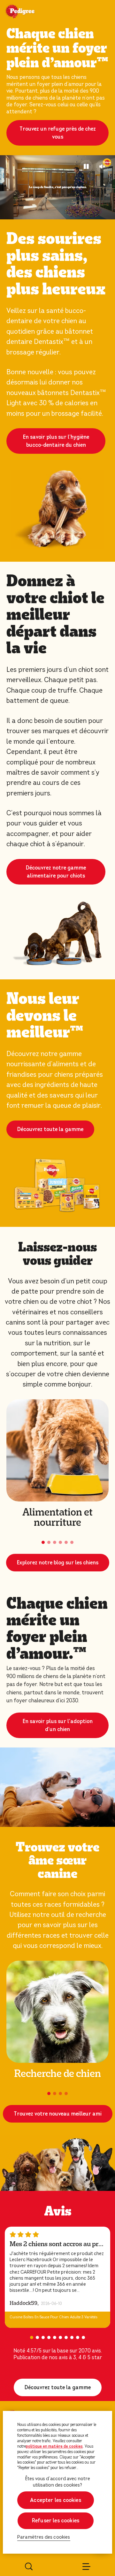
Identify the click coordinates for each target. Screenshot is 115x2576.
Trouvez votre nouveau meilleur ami (58, 2114)
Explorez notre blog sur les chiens (58, 1563)
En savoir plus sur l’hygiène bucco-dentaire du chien (56, 441)
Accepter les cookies (56, 2500)
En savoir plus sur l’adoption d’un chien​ (58, 1725)
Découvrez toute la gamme (50, 1129)
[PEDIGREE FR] (28, 12)
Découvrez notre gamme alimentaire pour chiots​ (56, 872)
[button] (43, 1542)
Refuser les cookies (56, 2521)
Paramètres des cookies (44, 2537)
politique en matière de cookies (54, 2446)
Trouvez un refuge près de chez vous (58, 133)
